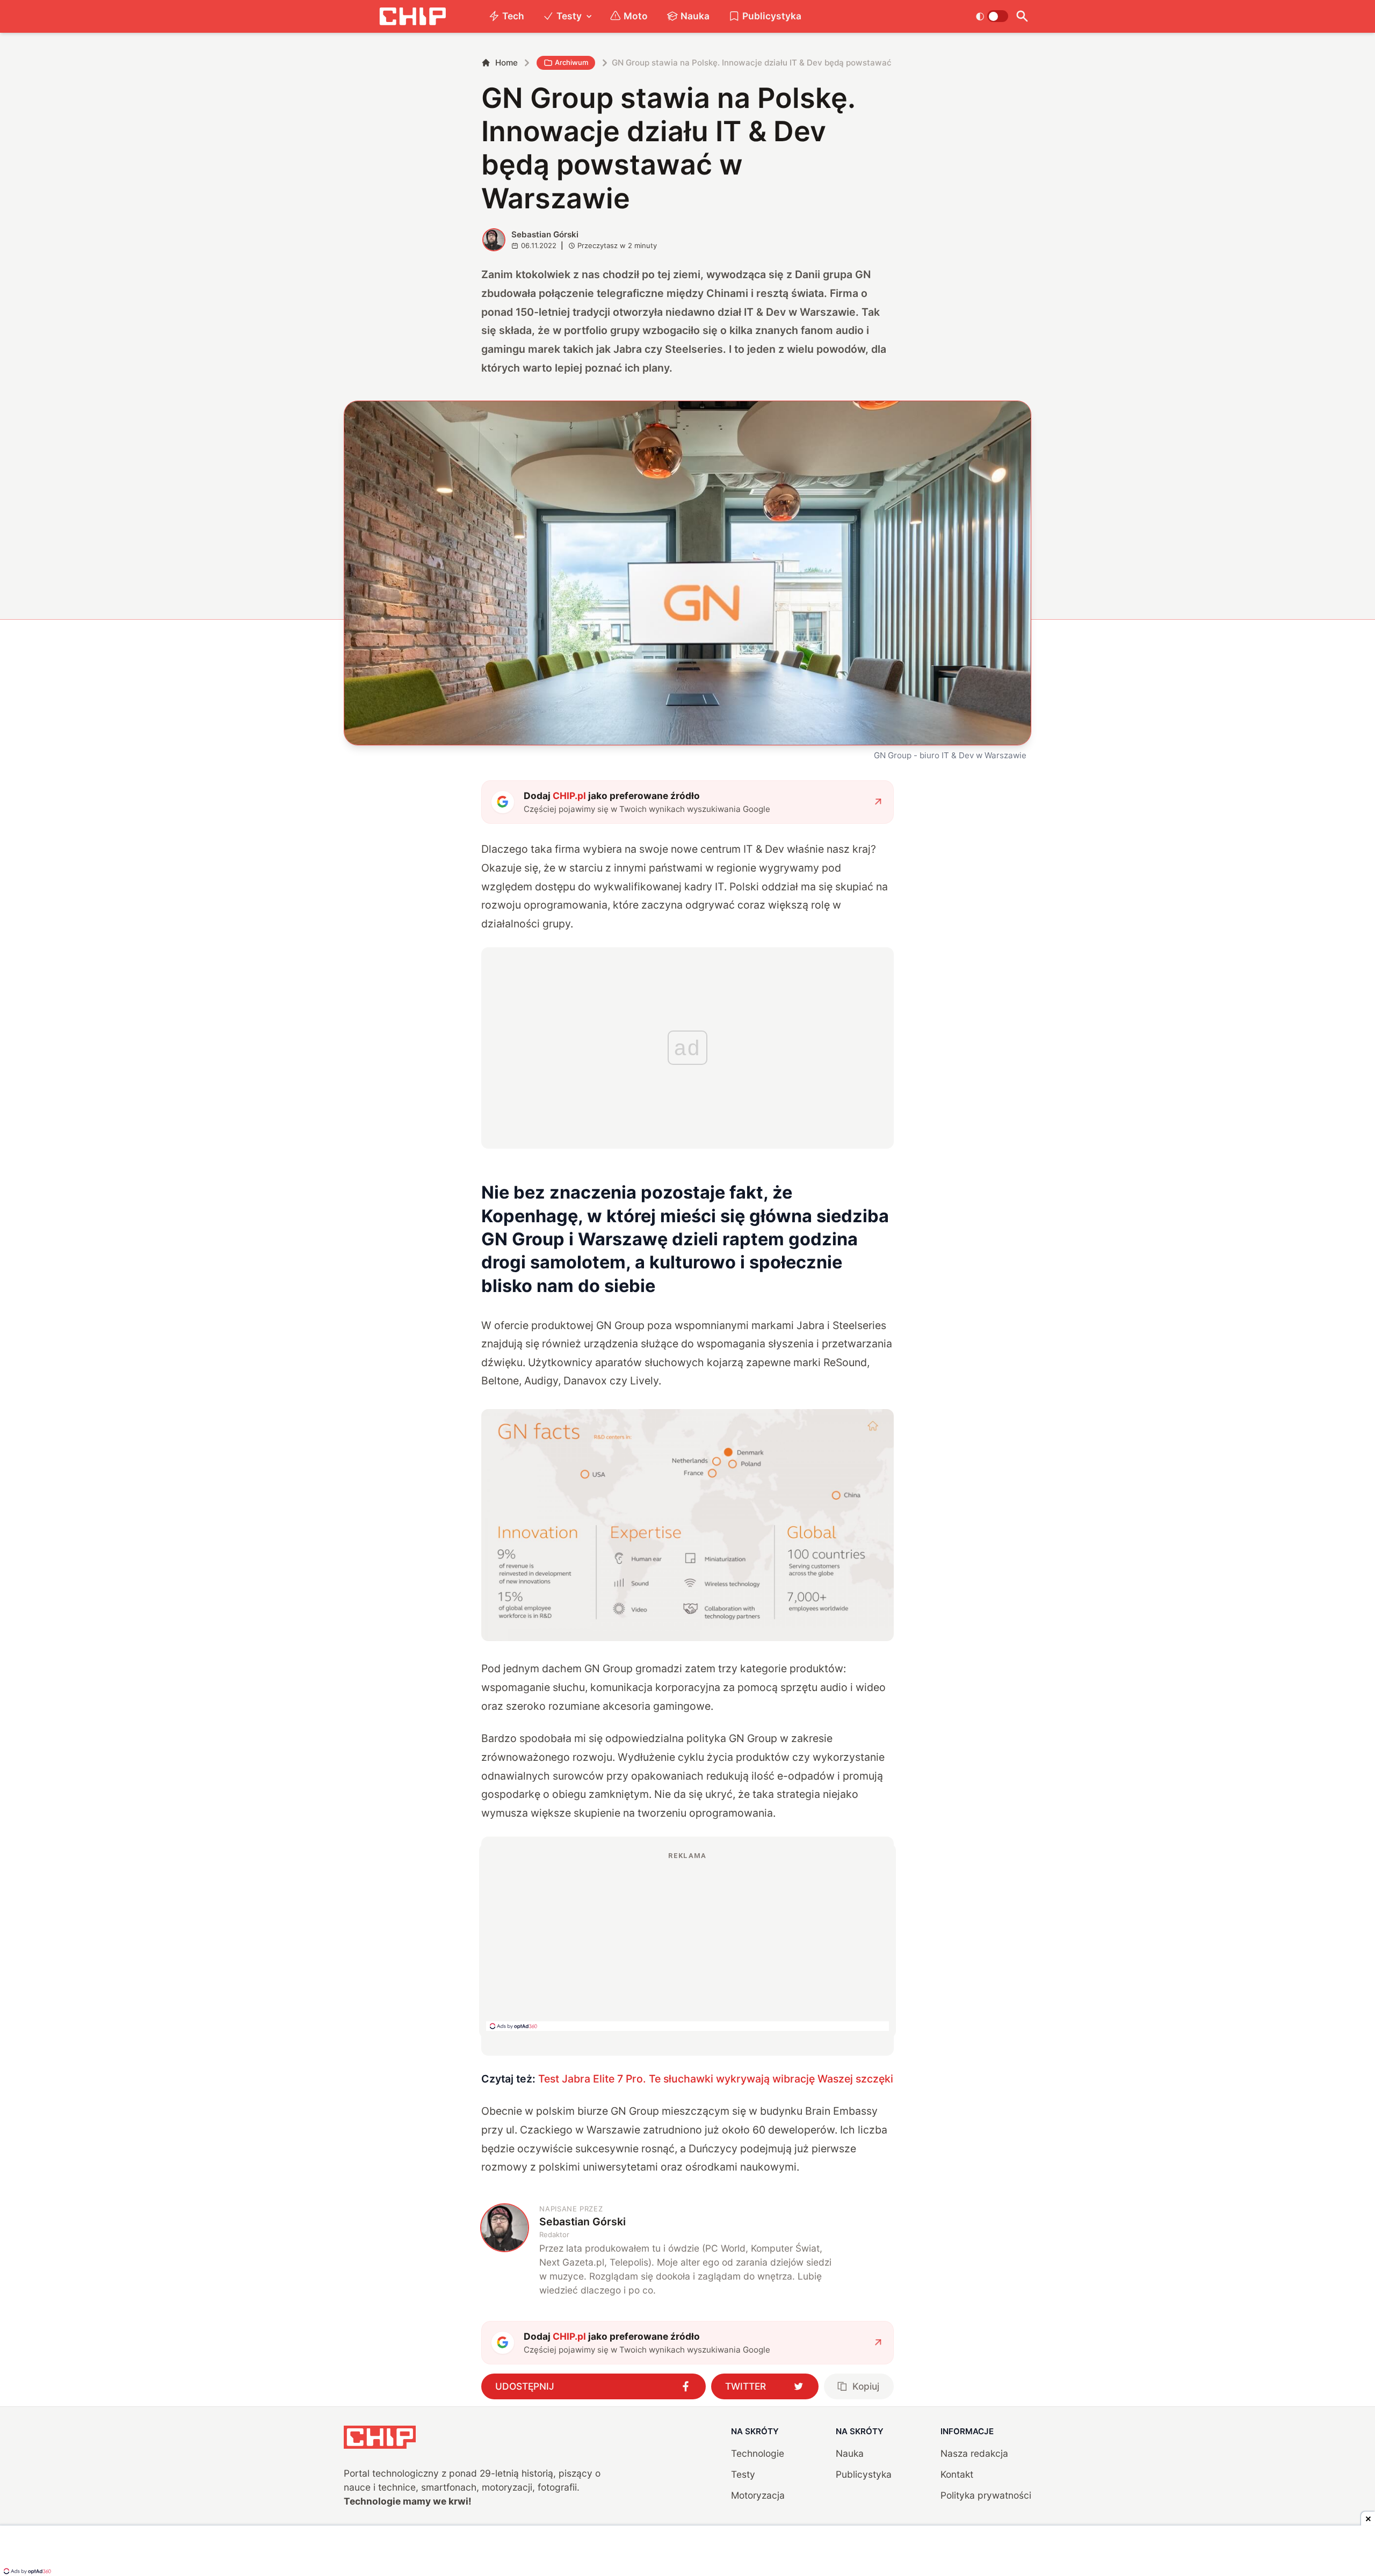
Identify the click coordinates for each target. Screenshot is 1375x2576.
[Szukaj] (1022, 16)
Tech (513, 16)
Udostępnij (525, 2386)
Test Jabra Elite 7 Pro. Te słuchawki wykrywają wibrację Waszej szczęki (716, 2079)
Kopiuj (866, 2386)
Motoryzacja (758, 2495)
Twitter (746, 2386)
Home (506, 63)
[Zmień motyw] (992, 16)
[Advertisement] (687, 1941)
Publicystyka (772, 16)
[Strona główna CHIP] (412, 16)
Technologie (758, 2453)
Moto (636, 16)
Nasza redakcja (974, 2453)
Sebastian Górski (545, 234)
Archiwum (571, 62)
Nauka (695, 16)
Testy (569, 16)
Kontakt (957, 2474)
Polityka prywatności (986, 2495)
